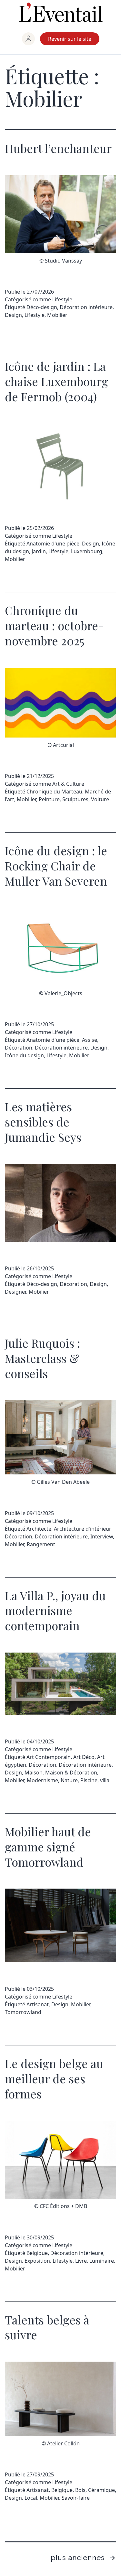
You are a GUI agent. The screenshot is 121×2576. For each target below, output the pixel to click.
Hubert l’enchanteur (58, 148)
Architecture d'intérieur (82, 1529)
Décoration (19, 1048)
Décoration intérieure (86, 307)
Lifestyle (62, 299)
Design (13, 315)
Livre (81, 2261)
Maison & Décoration (71, 1773)
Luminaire (102, 2261)
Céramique (101, 2490)
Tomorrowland (23, 2012)
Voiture (100, 799)
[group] (28, 39)
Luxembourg (87, 551)
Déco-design (42, 307)
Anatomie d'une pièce (53, 544)
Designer (15, 1292)
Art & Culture (68, 784)
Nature (69, 1780)
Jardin (39, 551)
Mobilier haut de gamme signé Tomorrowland (48, 1847)
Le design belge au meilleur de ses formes (54, 2078)
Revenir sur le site (70, 39)
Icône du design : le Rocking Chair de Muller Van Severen (56, 866)
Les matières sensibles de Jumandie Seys (43, 1122)
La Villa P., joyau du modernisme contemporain (55, 1611)
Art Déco (84, 1757)
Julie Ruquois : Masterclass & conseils (42, 1358)
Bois (80, 2490)
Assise (90, 1040)
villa (105, 1780)
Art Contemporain (49, 1757)
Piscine (89, 1780)
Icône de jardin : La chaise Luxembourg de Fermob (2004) (56, 381)
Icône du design (24, 1055)
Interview (102, 1536)
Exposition (37, 2261)
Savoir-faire (76, 2498)
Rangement (41, 1544)
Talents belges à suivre (47, 2327)
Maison (34, 1773)
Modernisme (42, 1780)
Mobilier (57, 315)
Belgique (37, 2253)
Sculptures (75, 799)
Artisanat (38, 2004)
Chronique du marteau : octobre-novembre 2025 (54, 625)
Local (31, 2498)
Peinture (49, 799)
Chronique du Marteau (54, 792)
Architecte (39, 1529)
